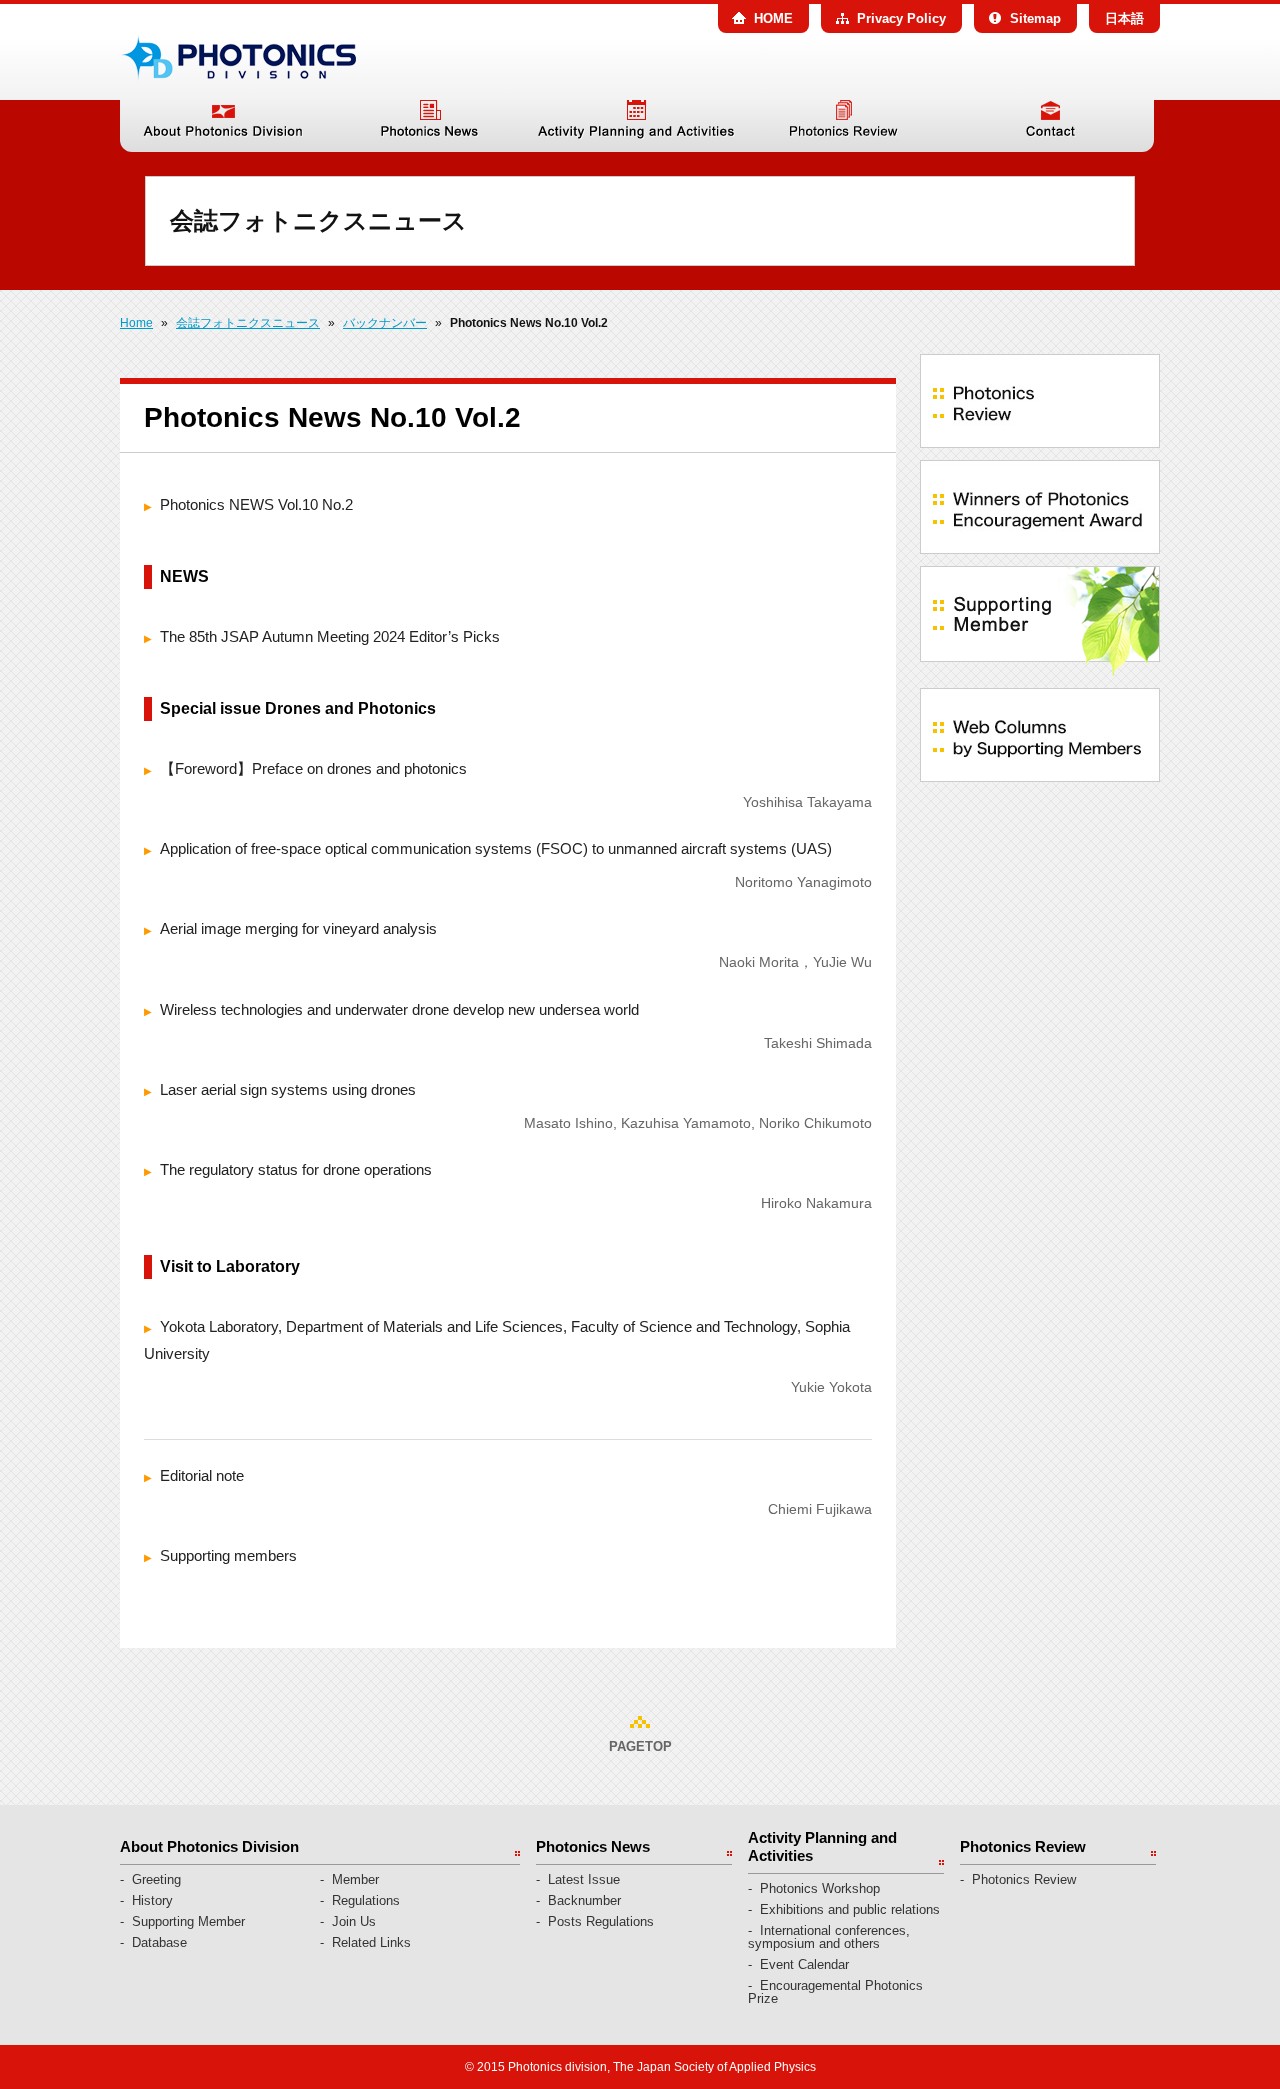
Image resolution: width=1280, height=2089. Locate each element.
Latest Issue (584, 1879)
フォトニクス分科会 (238, 58)
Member (355, 1879)
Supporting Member (188, 1921)
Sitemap (1035, 18)
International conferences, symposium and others (829, 1937)
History (152, 1900)
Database (159, 1942)
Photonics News (429, 126)
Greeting (156, 1879)
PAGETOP (640, 1746)
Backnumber (584, 1900)
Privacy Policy (901, 18)
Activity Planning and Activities (636, 126)
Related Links (371, 1942)
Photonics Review (843, 126)
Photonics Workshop (820, 1888)
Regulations (366, 1900)
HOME (773, 18)
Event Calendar (804, 1964)
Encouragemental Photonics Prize (835, 1992)
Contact (1050, 126)
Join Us (354, 1921)
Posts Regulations (601, 1921)
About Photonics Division (223, 126)
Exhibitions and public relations (850, 1909)
